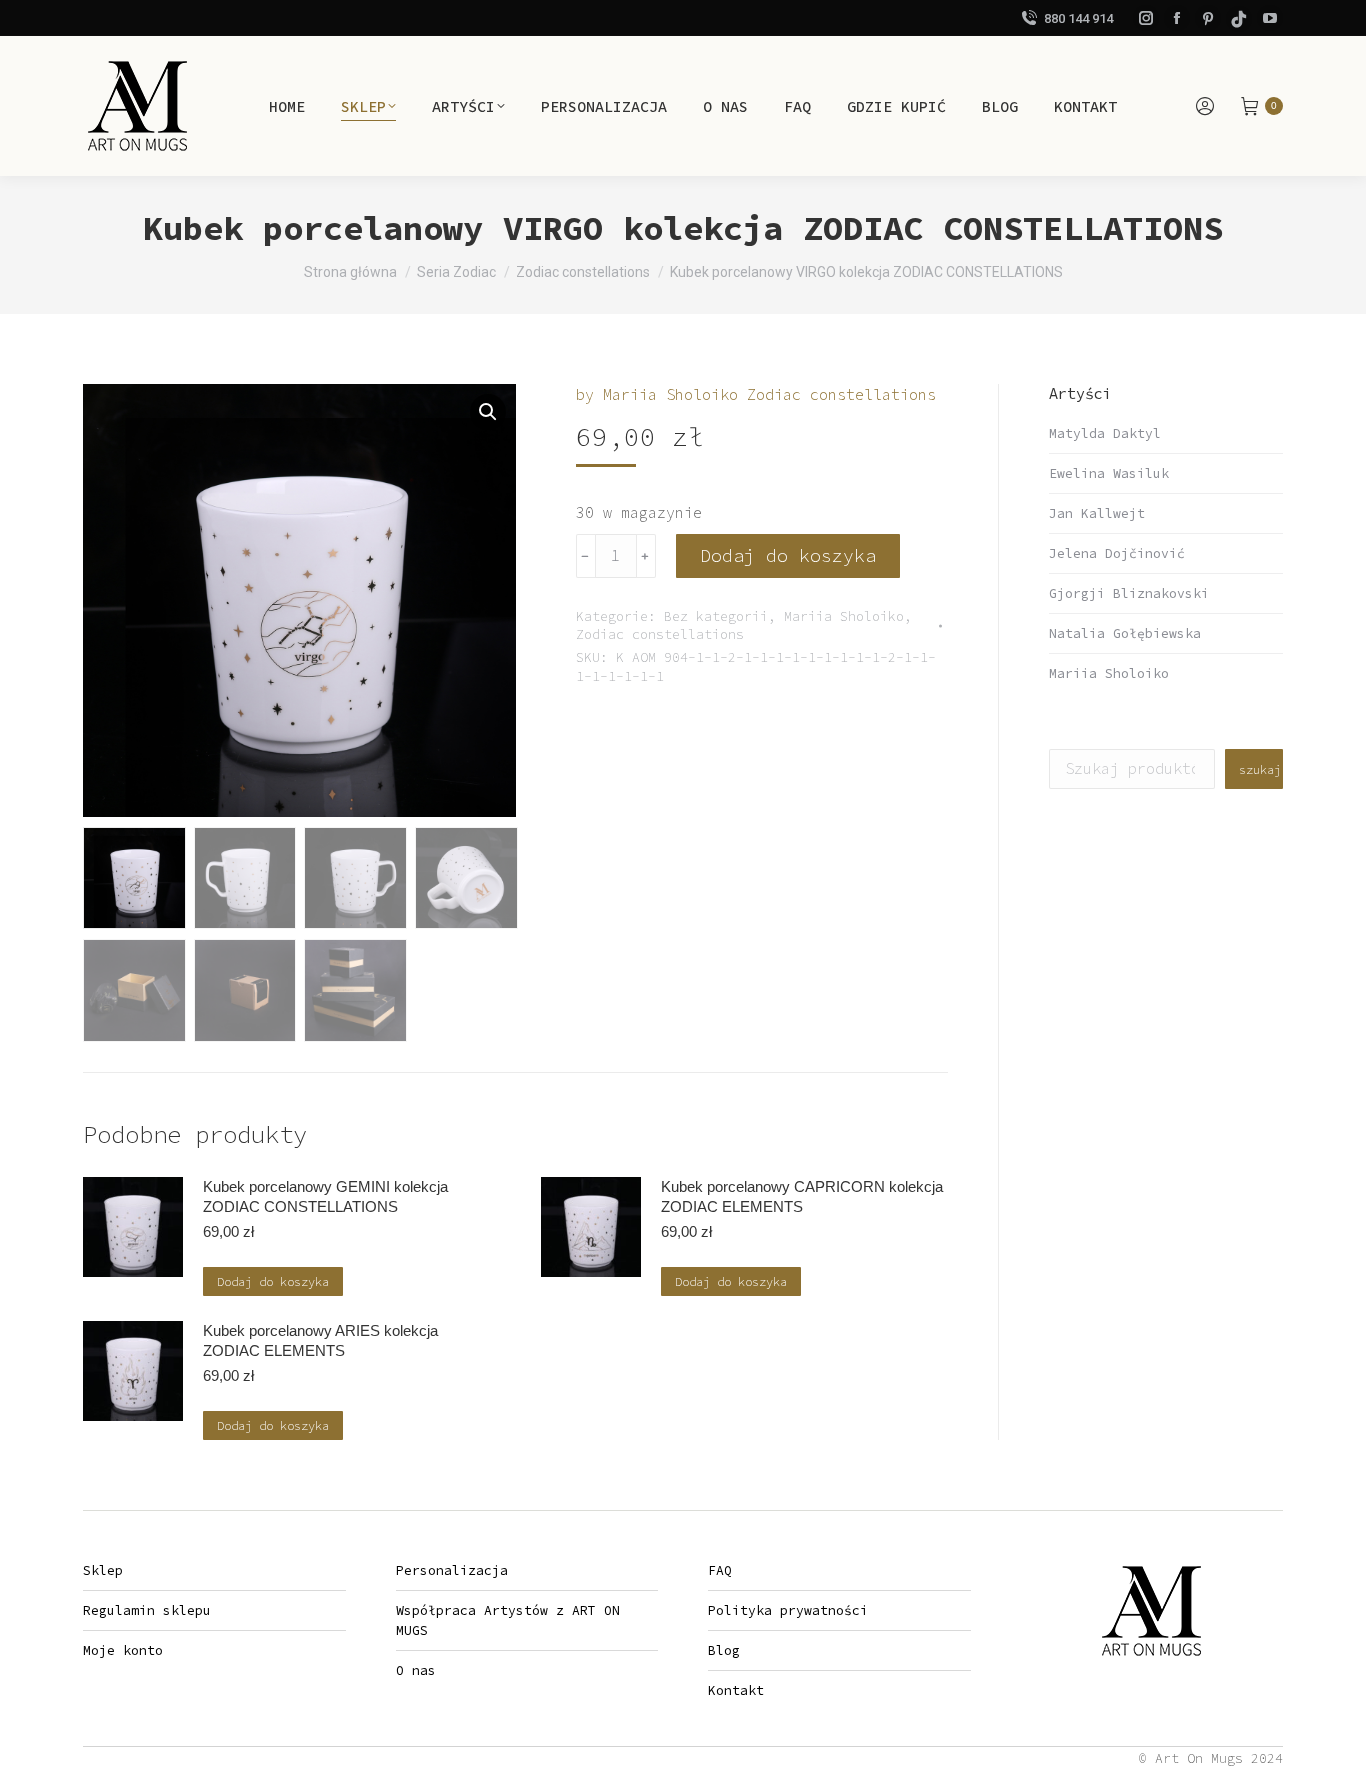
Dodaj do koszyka (788, 555)
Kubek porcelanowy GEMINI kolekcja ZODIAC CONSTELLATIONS (325, 1196)
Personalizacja (452, 1570)
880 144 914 (1078, 18)
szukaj (1260, 769)
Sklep (103, 1570)
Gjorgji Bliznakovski (1129, 593)
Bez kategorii (716, 616)
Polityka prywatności (788, 1610)
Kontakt (736, 1690)
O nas (416, 1670)
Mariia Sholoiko (844, 616)
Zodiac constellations (660, 634)
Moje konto (123, 1650)
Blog (724, 1650)
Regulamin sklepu (147, 1610)
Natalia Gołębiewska (1125, 633)
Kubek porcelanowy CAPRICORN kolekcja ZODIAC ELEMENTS (802, 1196)
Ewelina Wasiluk (1109, 473)
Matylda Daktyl (1105, 433)
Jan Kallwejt (1097, 513)
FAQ (720, 1570)
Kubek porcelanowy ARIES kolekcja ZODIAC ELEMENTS (320, 1340)
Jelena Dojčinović (1117, 553)
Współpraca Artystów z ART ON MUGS (508, 1620)
